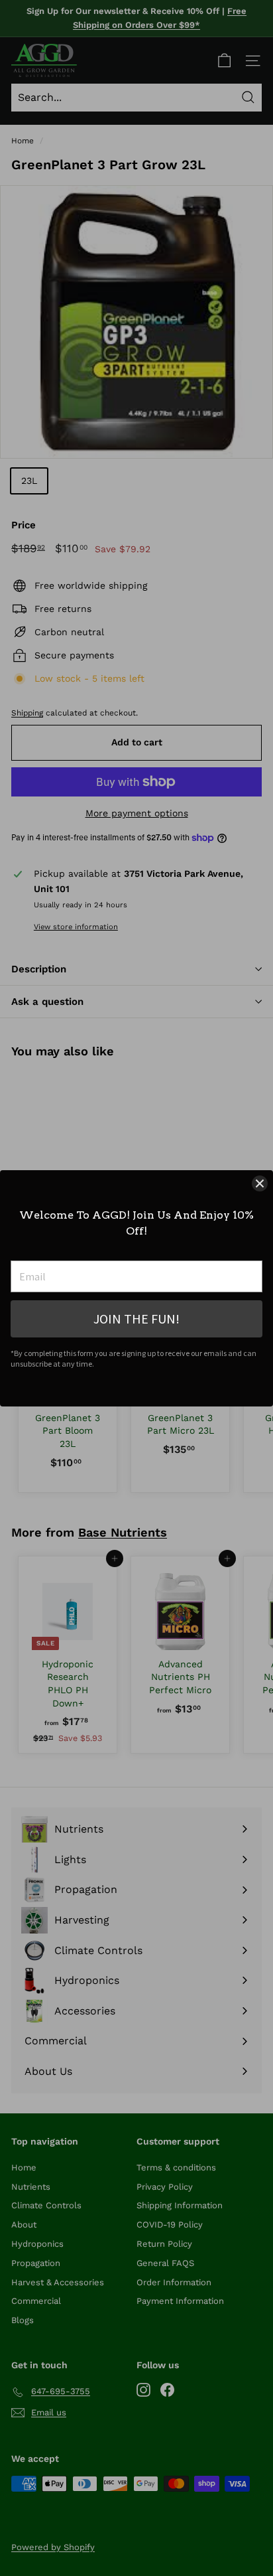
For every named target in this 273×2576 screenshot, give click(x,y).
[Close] (260, 1183)
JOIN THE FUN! (136, 1319)
